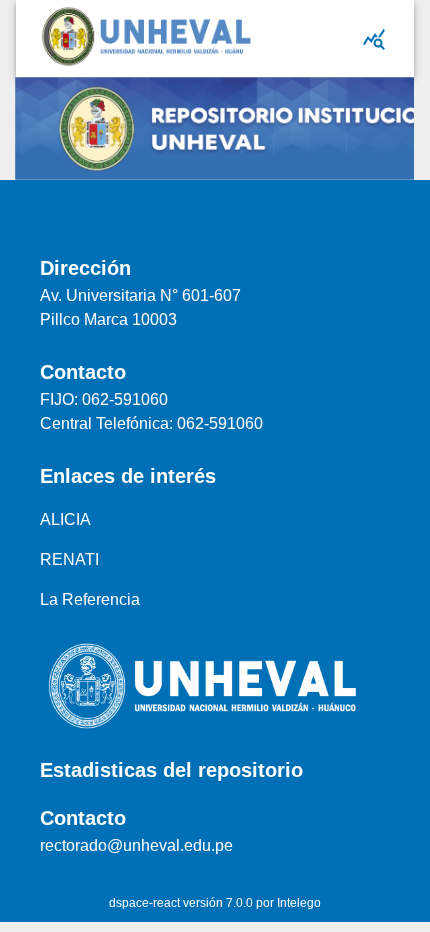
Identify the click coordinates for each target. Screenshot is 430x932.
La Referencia (90, 599)
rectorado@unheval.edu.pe (136, 845)
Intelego (299, 903)
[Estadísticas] (374, 39)
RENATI (69, 559)
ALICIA (65, 519)
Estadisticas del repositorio (171, 770)
